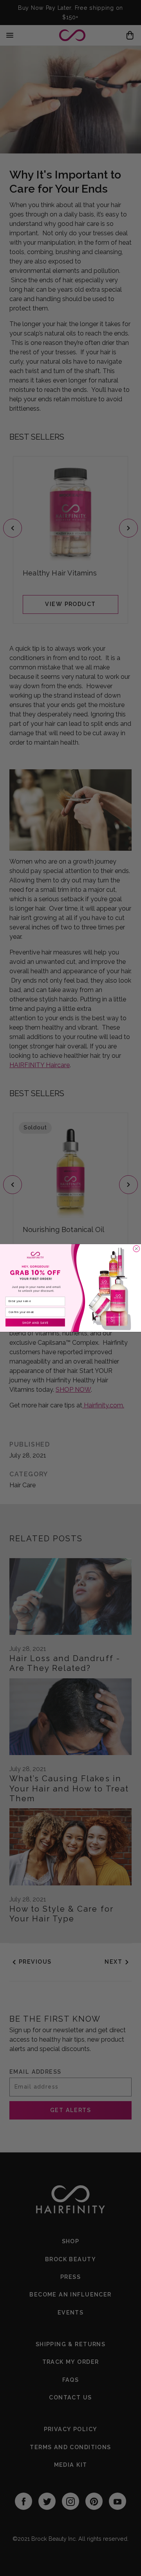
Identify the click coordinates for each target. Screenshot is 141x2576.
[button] (35, 1322)
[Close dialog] (136, 1249)
